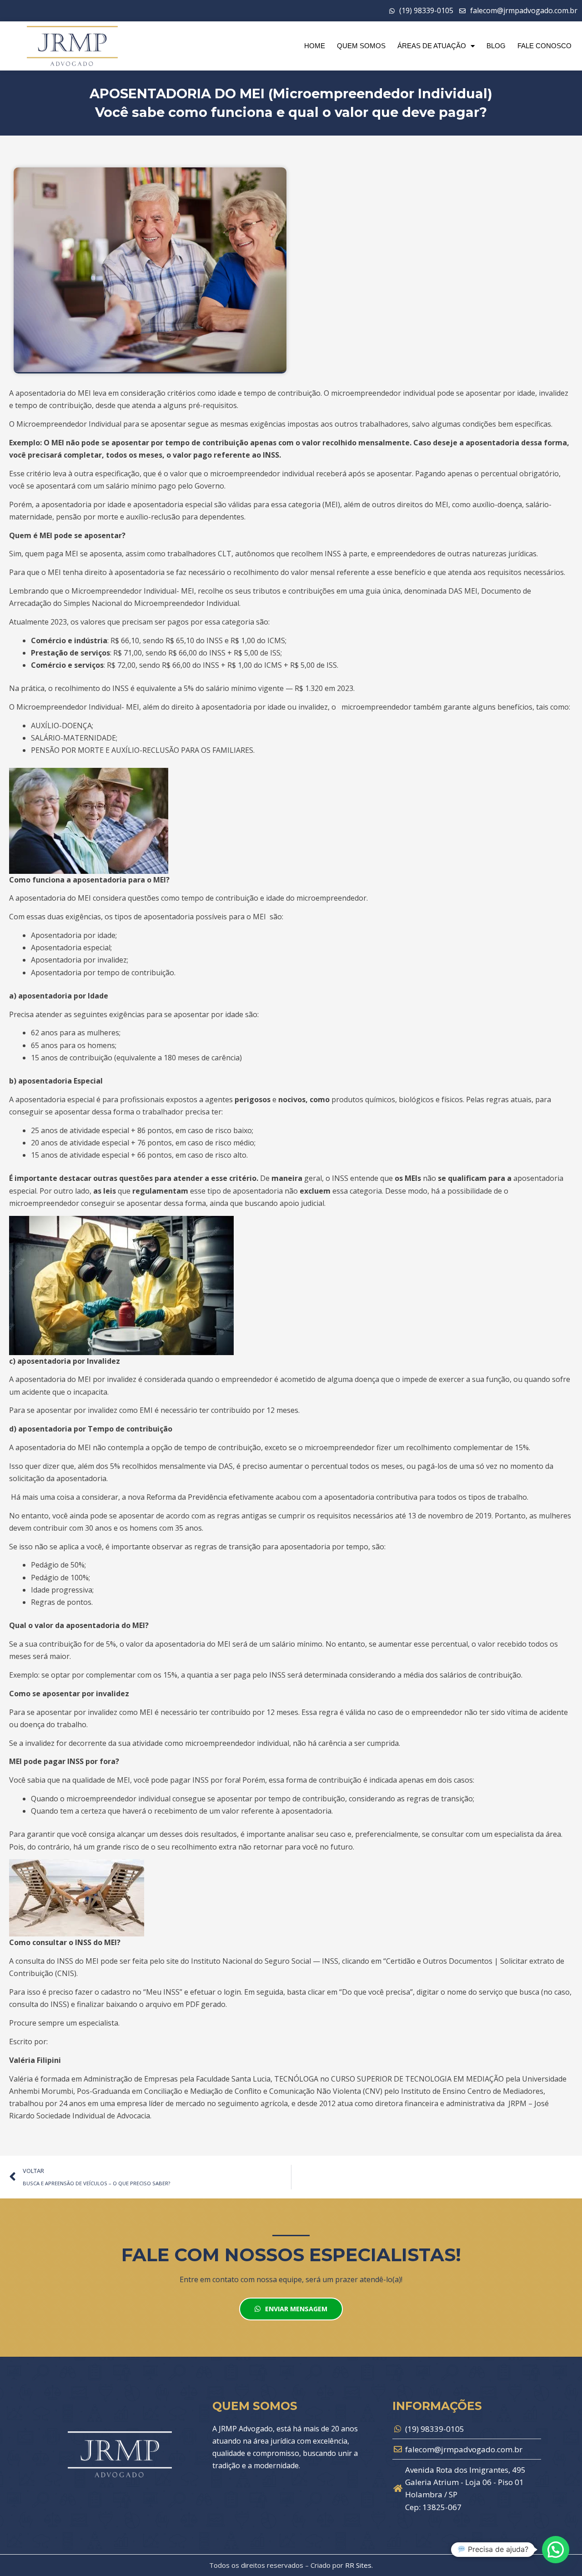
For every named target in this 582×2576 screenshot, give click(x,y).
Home (315, 46)
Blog (496, 46)
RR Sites (358, 2565)
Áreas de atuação (432, 46)
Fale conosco (544, 46)
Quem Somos (361, 46)
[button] (556, 2550)
